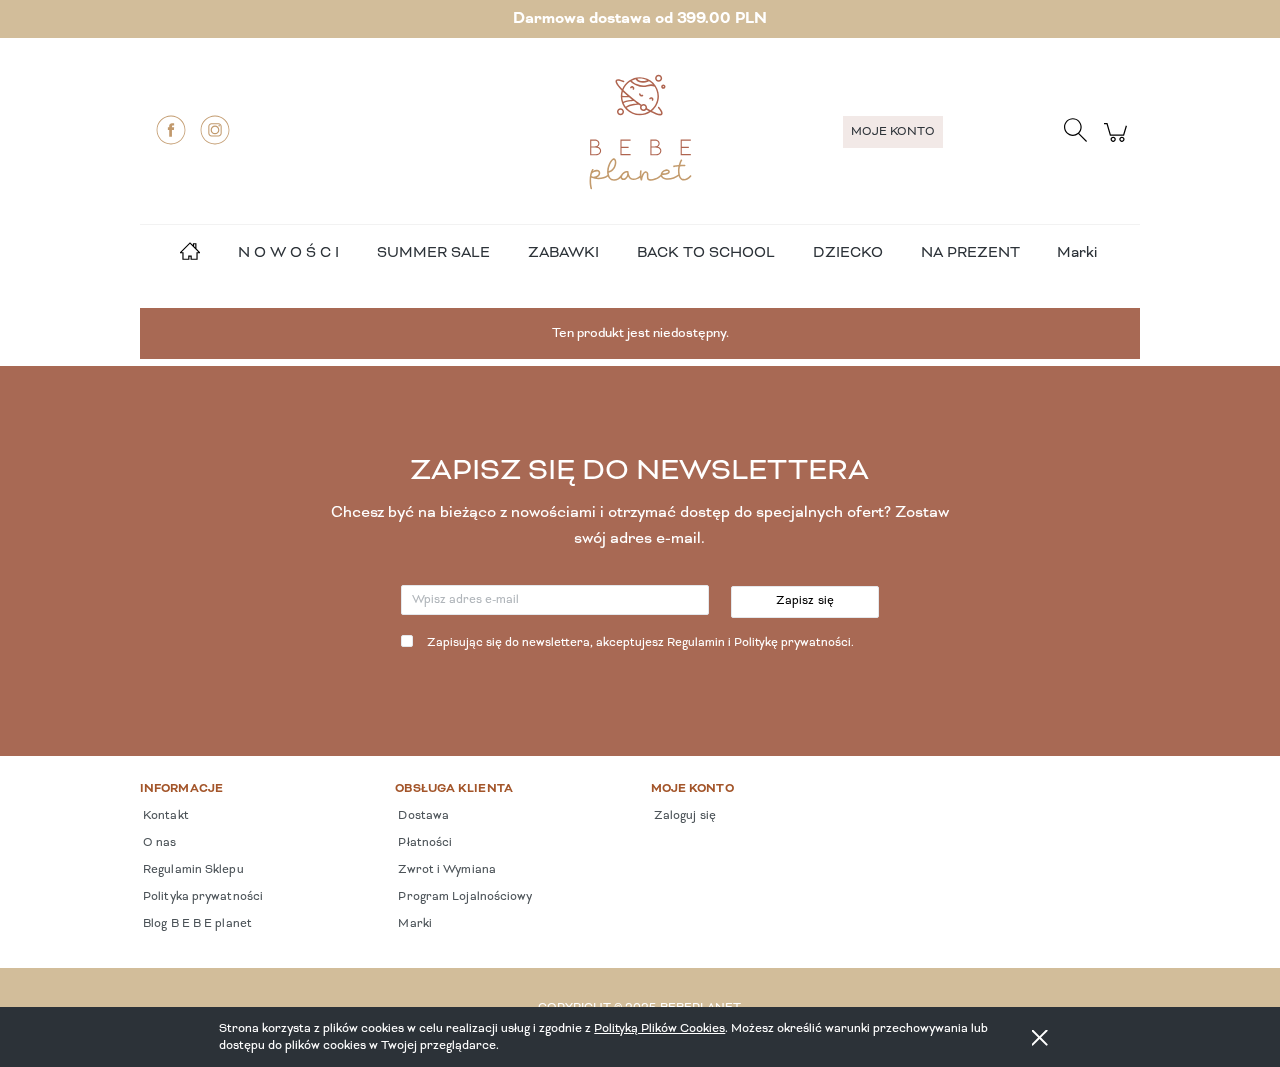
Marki (1077, 253)
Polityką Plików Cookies (659, 1028)
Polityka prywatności (201, 897)
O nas (158, 843)
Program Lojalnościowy (463, 897)
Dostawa (422, 816)
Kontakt (164, 816)
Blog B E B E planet (196, 924)
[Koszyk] (1118, 143)
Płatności (423, 843)
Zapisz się (805, 601)
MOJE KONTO (893, 132)
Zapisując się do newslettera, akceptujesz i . (640, 643)
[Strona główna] (640, 132)
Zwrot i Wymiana (445, 870)
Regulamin (696, 643)
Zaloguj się (683, 816)
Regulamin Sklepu (192, 870)
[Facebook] (171, 130)
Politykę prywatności (792, 643)
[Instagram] (215, 130)
